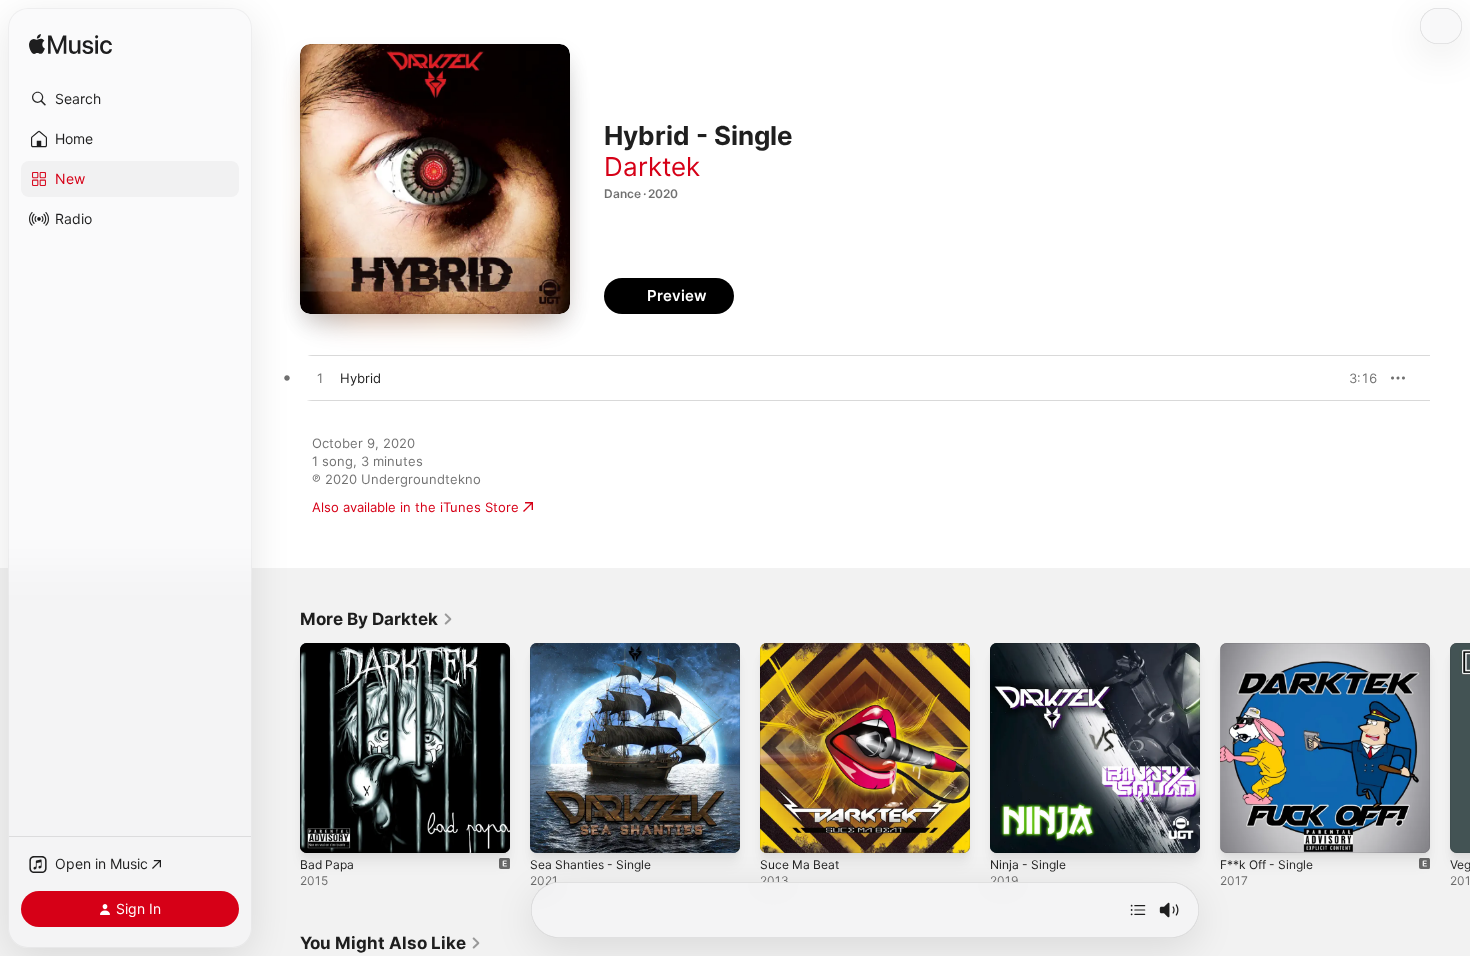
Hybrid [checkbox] (360, 378)
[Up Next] (1138, 910)
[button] (130, 99)
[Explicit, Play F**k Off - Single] (1245, 828)
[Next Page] (1450, 748)
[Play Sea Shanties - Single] (555, 828)
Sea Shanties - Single (596, 651)
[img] (70, 45)
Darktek (652, 166)
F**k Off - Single (1272, 651)
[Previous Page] (280, 748)
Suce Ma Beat (803, 651)
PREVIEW (1355, 378)
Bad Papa (328, 651)
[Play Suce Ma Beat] (785, 828)
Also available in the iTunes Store (415, 507)
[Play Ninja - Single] (1015, 828)
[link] (377, 619)
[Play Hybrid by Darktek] (320, 379)
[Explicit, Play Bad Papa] (325, 828)
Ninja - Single (1031, 651)
